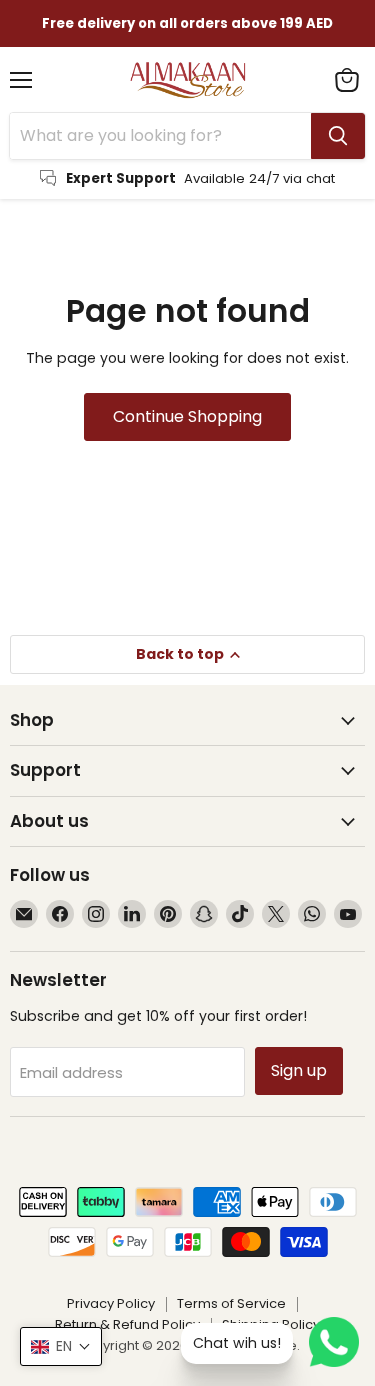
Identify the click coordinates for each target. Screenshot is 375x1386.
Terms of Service (231, 1303)
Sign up (299, 1070)
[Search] (338, 136)
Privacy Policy (111, 1303)
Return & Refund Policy (127, 1324)
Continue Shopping (187, 416)
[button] (61, 1346)
